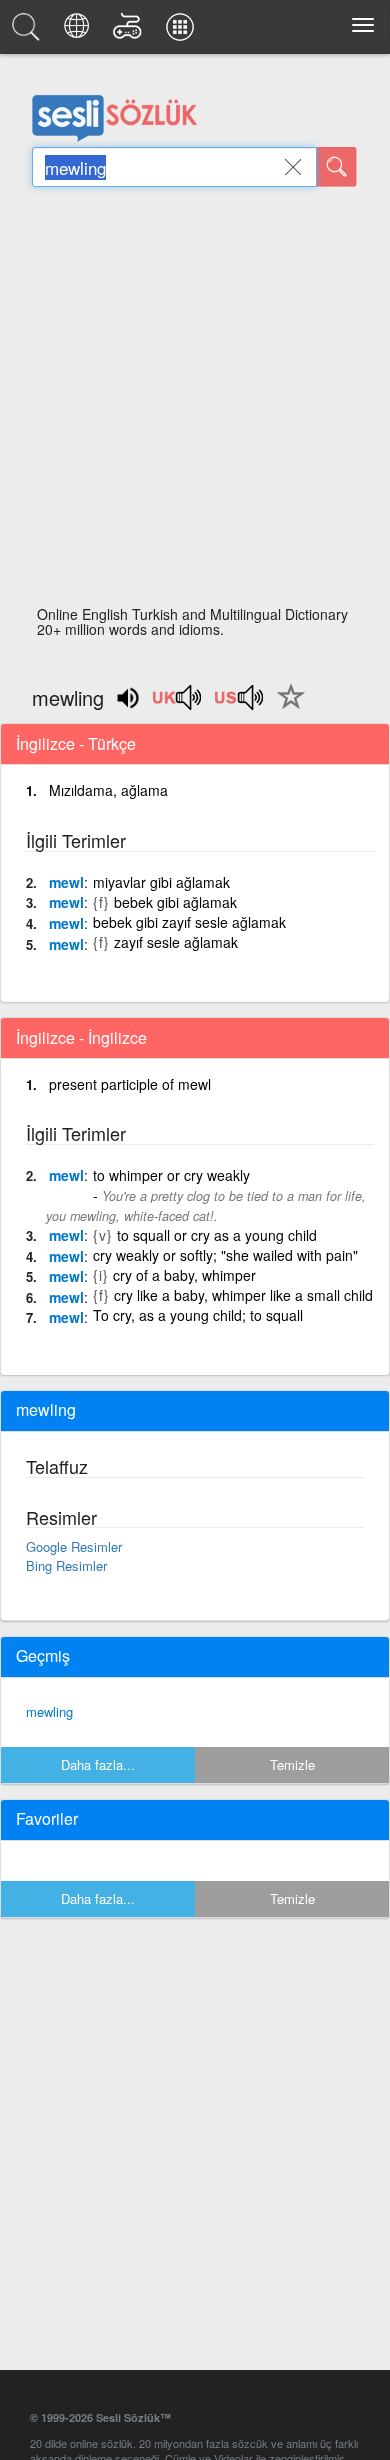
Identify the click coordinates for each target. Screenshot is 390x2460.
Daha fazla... (98, 1764)
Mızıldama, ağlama (108, 790)
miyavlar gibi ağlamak (161, 882)
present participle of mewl (130, 1084)
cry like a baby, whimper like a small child (243, 1295)
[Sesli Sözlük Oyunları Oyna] (130, 32)
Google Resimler (74, 1546)
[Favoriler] (286, 708)
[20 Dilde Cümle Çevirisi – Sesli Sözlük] (79, 32)
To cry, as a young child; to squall (198, 1315)
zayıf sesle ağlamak (176, 942)
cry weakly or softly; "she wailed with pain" (225, 1255)
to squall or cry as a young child (217, 1235)
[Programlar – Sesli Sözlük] (183, 32)
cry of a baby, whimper (184, 1275)
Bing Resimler (66, 1565)
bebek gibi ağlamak (175, 902)
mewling (49, 1711)
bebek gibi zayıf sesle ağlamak (189, 922)
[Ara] (337, 167)
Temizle (292, 1764)
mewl (66, 882)
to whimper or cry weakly (171, 1175)
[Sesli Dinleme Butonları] (178, 704)
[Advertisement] (195, 402)
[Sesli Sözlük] (29, 32)
